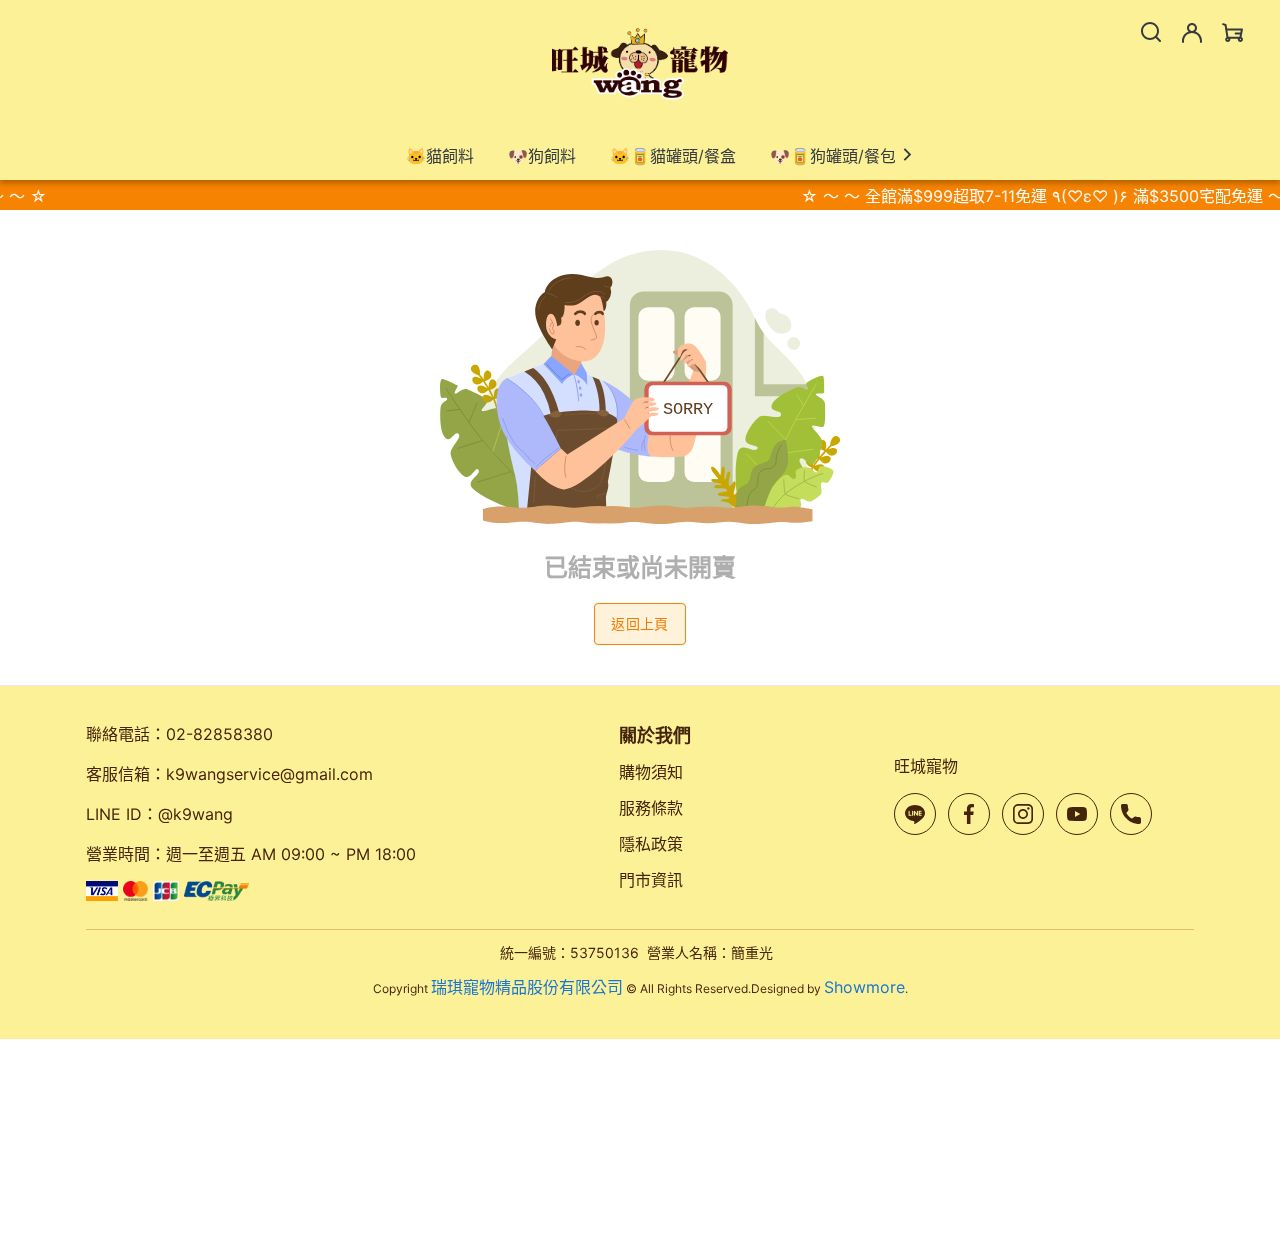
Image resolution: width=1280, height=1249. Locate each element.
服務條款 (651, 808)
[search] (1151, 32)
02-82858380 (219, 734)
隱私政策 (651, 844)
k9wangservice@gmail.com (269, 774)
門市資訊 (651, 880)
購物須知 (651, 772)
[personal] (1192, 33)
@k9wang (195, 814)
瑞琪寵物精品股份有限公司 (527, 987)
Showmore (864, 987)
